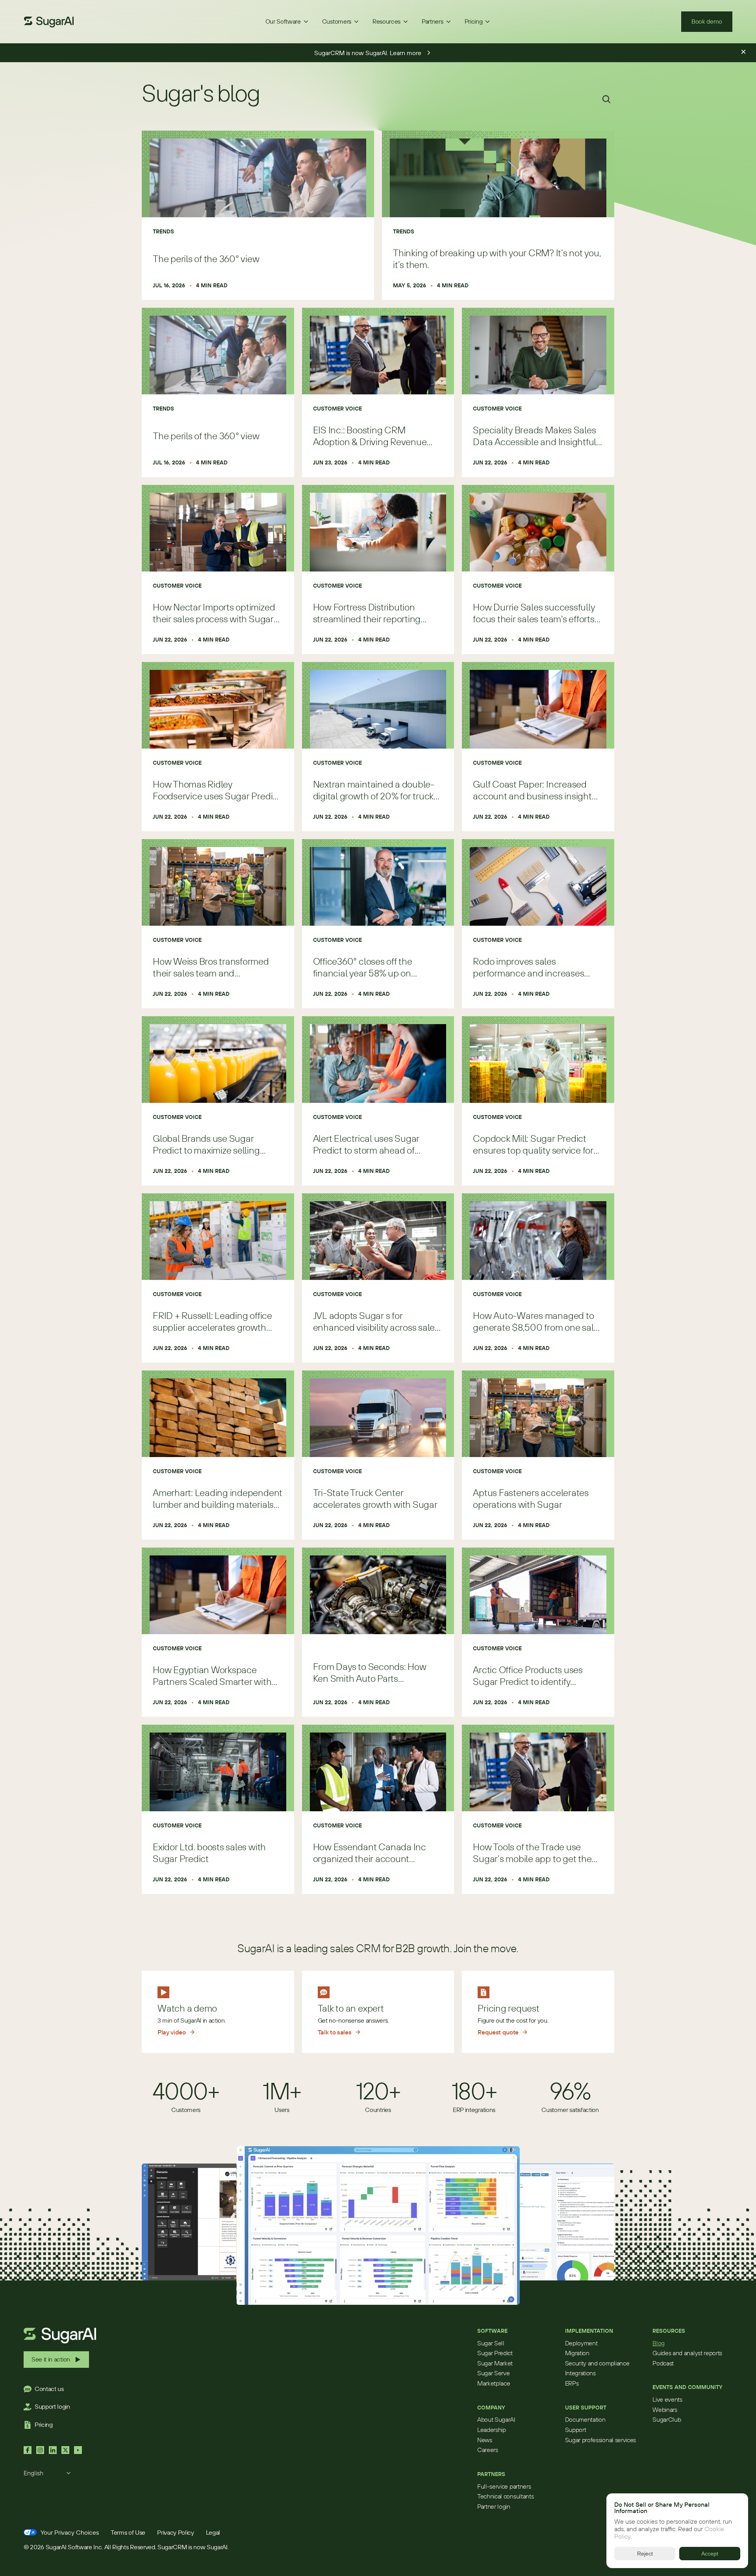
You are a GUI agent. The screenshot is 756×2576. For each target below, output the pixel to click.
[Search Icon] (606, 99)
